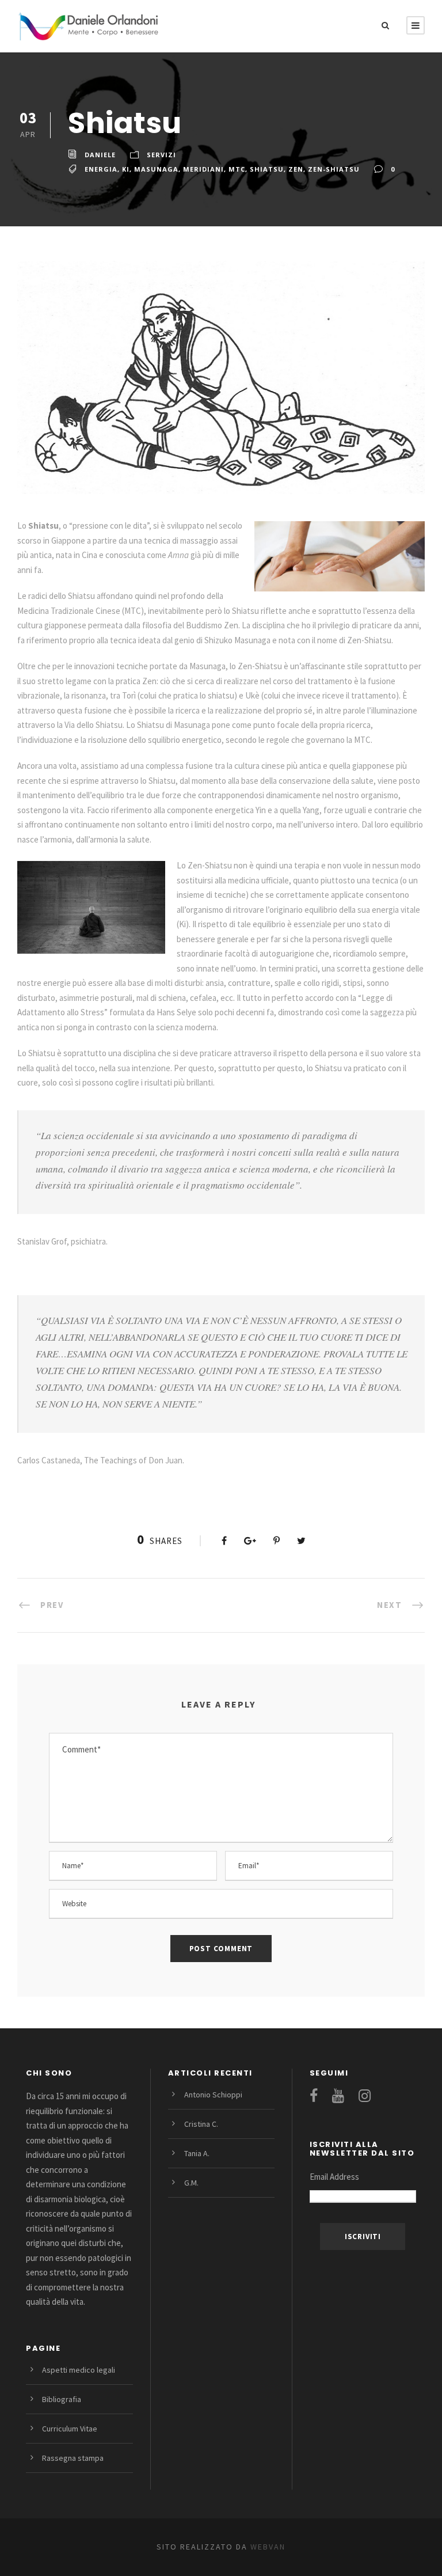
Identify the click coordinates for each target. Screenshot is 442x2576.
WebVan (266, 2547)
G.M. (191, 2183)
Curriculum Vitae (70, 2429)
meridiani (203, 169)
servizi (161, 155)
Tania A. (197, 2153)
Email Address (334, 2177)
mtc (237, 169)
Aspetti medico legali (79, 2370)
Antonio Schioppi (213, 2095)
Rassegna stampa (73, 2458)
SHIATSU (267, 169)
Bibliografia (62, 2399)
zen (296, 169)
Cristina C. (201, 2124)
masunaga (156, 169)
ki (126, 169)
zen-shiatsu (334, 169)
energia (101, 169)
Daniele (100, 155)
